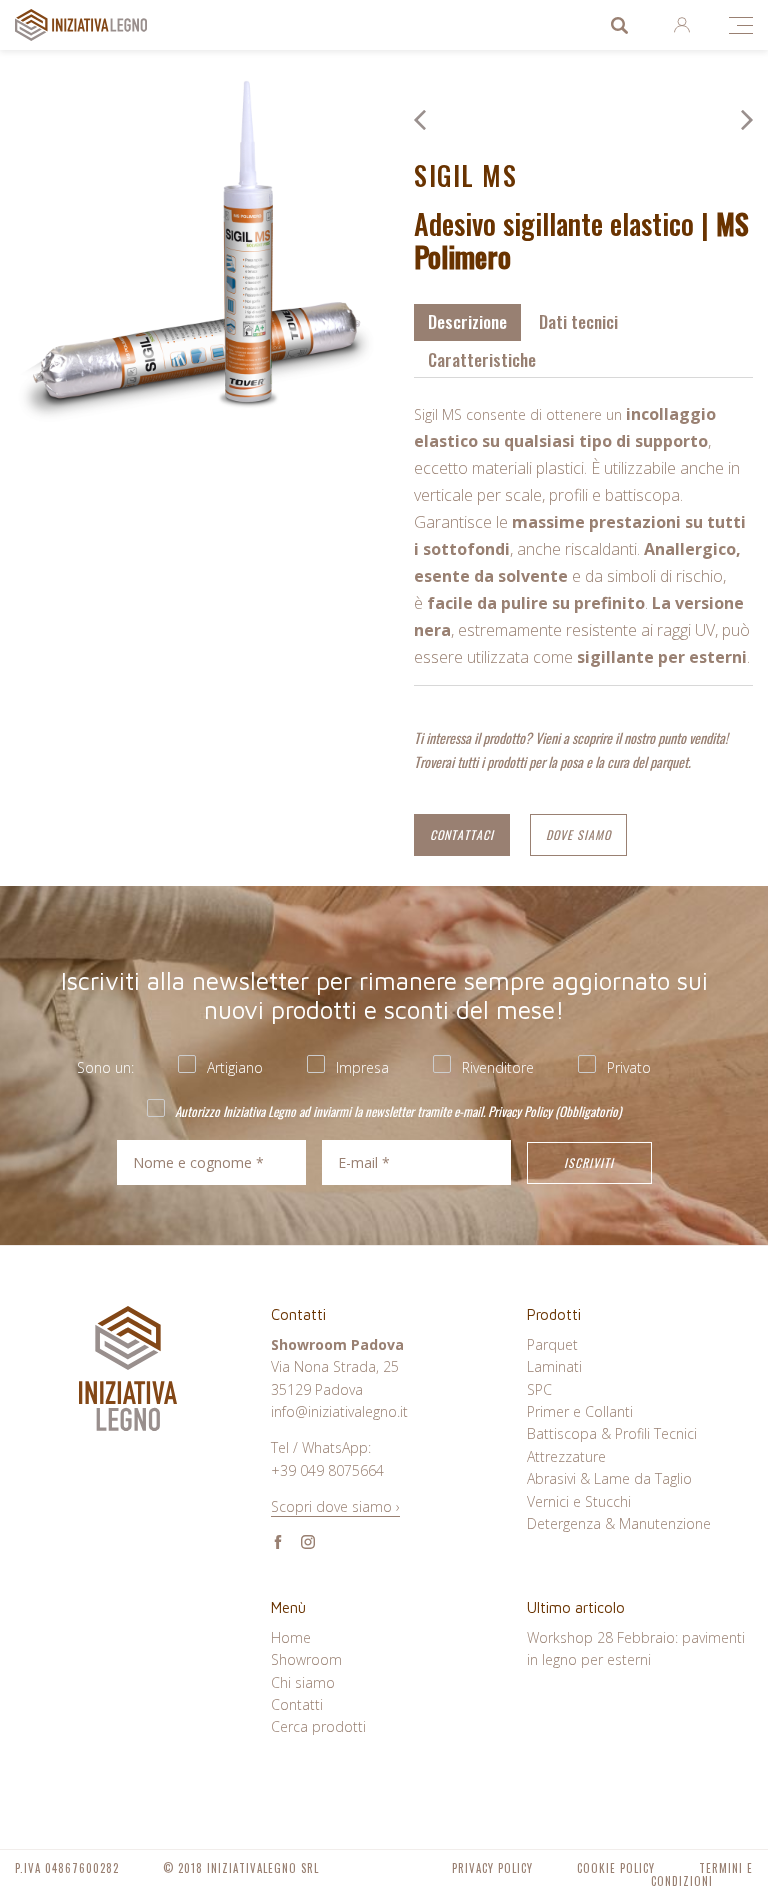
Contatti (297, 1704)
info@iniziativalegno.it (339, 1411)
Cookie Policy (616, 1868)
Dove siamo (578, 834)
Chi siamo (303, 1682)
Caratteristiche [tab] (482, 359)
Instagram (308, 1542)
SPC (539, 1389)
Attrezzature (566, 1456)
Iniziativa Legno (100, 25)
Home (291, 1637)
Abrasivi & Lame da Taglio (609, 1478)
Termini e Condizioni (702, 1874)
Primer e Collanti (580, 1411)
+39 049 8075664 (327, 1470)
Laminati (554, 1366)
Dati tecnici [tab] (578, 321)
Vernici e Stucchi (579, 1501)
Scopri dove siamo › (335, 1506)
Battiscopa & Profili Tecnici (612, 1433)
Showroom (306, 1659)
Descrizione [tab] (467, 321)
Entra (681, 25)
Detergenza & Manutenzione (619, 1523)
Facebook (278, 1542)
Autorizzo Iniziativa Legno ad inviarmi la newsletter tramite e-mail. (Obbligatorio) (396, 1110)
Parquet (552, 1344)
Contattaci (462, 834)
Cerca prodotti (619, 25)
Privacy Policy (520, 1111)
